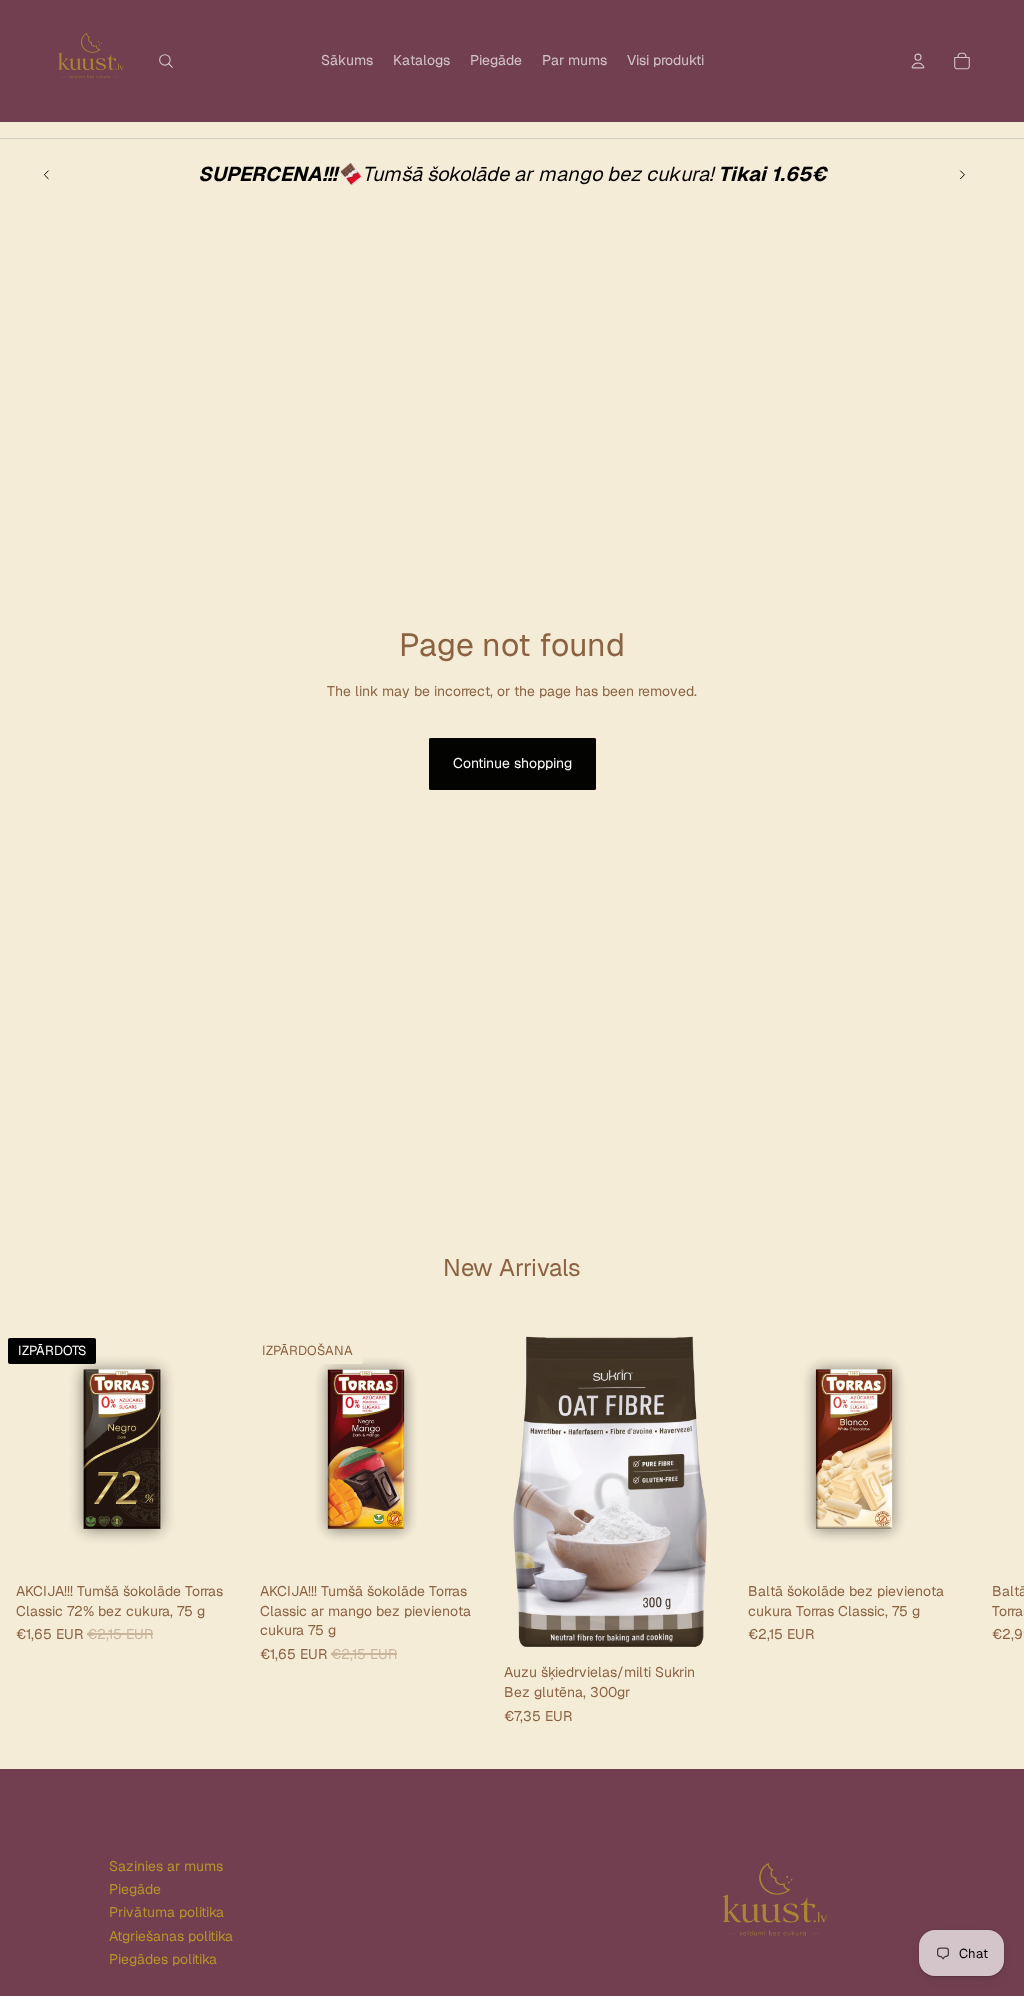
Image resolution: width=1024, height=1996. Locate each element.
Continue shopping (512, 763)
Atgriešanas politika (171, 1936)
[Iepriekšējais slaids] (47, 174)
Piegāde (135, 1889)
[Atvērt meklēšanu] (166, 61)
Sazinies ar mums (166, 1866)
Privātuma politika (166, 1912)
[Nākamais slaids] (962, 174)
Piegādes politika (163, 1959)
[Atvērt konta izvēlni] (918, 61)
